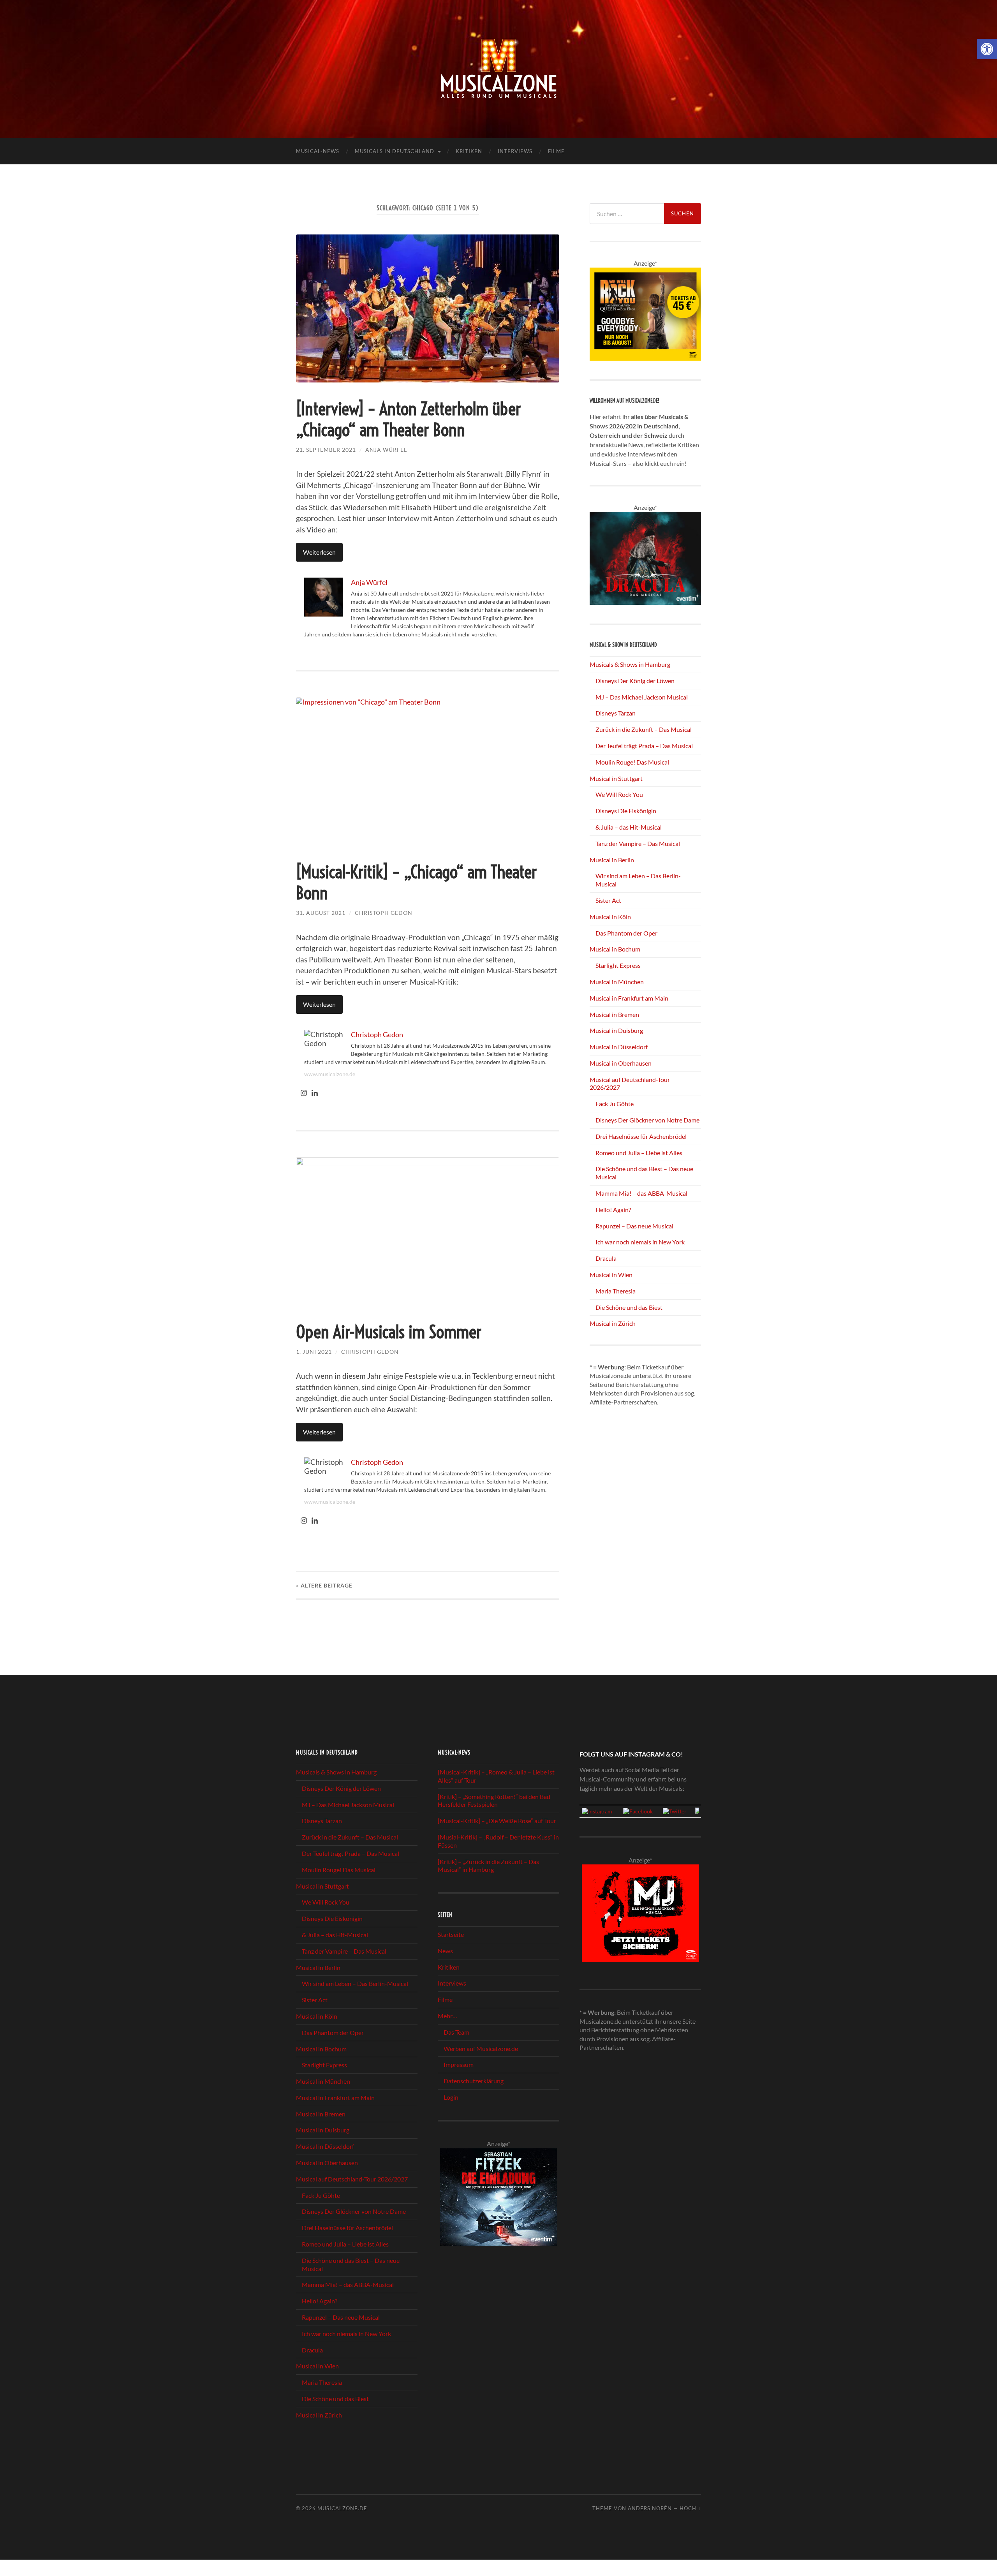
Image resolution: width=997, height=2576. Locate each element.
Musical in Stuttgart (616, 778)
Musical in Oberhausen (621, 1063)
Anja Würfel (386, 450)
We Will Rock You (619, 794)
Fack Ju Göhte (615, 1104)
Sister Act (608, 900)
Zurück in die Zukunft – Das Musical (644, 729)
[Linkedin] (315, 1093)
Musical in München (617, 982)
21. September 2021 (326, 450)
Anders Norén (650, 2508)
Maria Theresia (616, 1291)
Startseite (451, 1934)
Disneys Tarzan (616, 713)
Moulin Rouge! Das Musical (632, 762)
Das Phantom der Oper (626, 933)
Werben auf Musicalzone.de (481, 2048)
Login (451, 2097)
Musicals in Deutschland (395, 151)
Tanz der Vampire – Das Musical (638, 843)
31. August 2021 (321, 913)
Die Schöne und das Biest (629, 1307)
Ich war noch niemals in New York (640, 1242)
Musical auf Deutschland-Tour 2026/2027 (352, 2179)
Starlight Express (618, 965)
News (445, 1951)
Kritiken (469, 151)
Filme (556, 151)
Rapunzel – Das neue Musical (634, 1226)
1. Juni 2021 (314, 1352)
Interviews (515, 151)
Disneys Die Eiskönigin (626, 811)
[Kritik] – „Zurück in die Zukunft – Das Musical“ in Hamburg (488, 1866)
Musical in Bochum (615, 949)
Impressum (459, 2064)
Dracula (606, 1258)
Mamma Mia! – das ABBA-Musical (641, 1193)
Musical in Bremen (614, 1014)
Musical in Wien (611, 1275)
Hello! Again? (613, 1210)
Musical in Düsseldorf (619, 1047)
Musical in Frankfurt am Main (629, 998)
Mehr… (447, 2016)
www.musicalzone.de (330, 1074)
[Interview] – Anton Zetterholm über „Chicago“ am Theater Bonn (409, 419)
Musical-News (318, 151)
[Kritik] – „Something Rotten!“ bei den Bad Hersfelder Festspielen (494, 1801)
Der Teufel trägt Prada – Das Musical (644, 746)
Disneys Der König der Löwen (635, 681)
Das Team (456, 2032)
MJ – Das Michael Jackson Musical (642, 697)
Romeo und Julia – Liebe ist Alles (639, 1153)
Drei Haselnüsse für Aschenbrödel (641, 1136)
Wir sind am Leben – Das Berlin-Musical (355, 1983)
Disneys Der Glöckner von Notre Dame (647, 1120)
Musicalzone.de (342, 2508)
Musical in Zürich (613, 1323)
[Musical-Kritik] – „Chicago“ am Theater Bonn (417, 883)
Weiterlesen (319, 552)
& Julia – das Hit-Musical (629, 827)
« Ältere (324, 1585)
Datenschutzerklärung (474, 2081)
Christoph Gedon (384, 913)
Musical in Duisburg (616, 1030)
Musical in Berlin (612, 860)
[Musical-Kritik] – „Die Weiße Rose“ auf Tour (497, 1821)
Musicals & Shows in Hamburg (630, 664)
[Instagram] (304, 1093)
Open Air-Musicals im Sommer (389, 1332)
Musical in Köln (610, 917)
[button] (987, 49)
